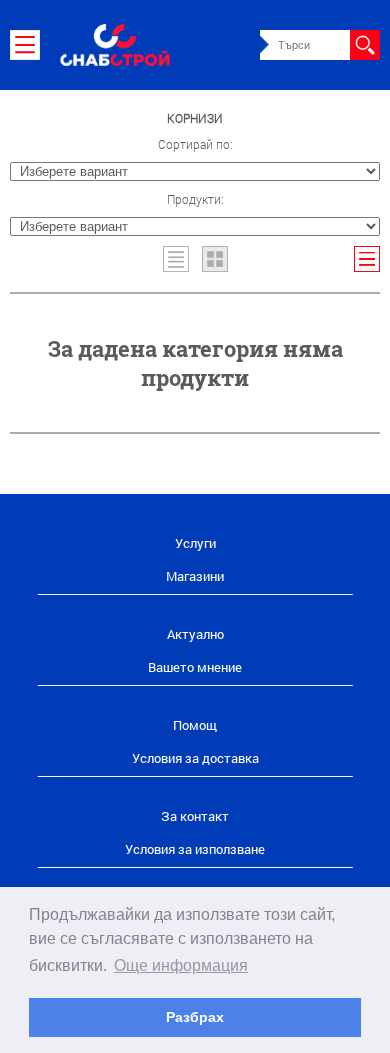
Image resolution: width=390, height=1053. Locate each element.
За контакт (195, 816)
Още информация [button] (181, 965)
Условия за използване (195, 849)
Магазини (195, 576)
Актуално (195, 634)
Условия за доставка (195, 758)
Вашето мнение (195, 667)
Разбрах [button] (195, 1017)
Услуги (195, 543)
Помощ (195, 725)
